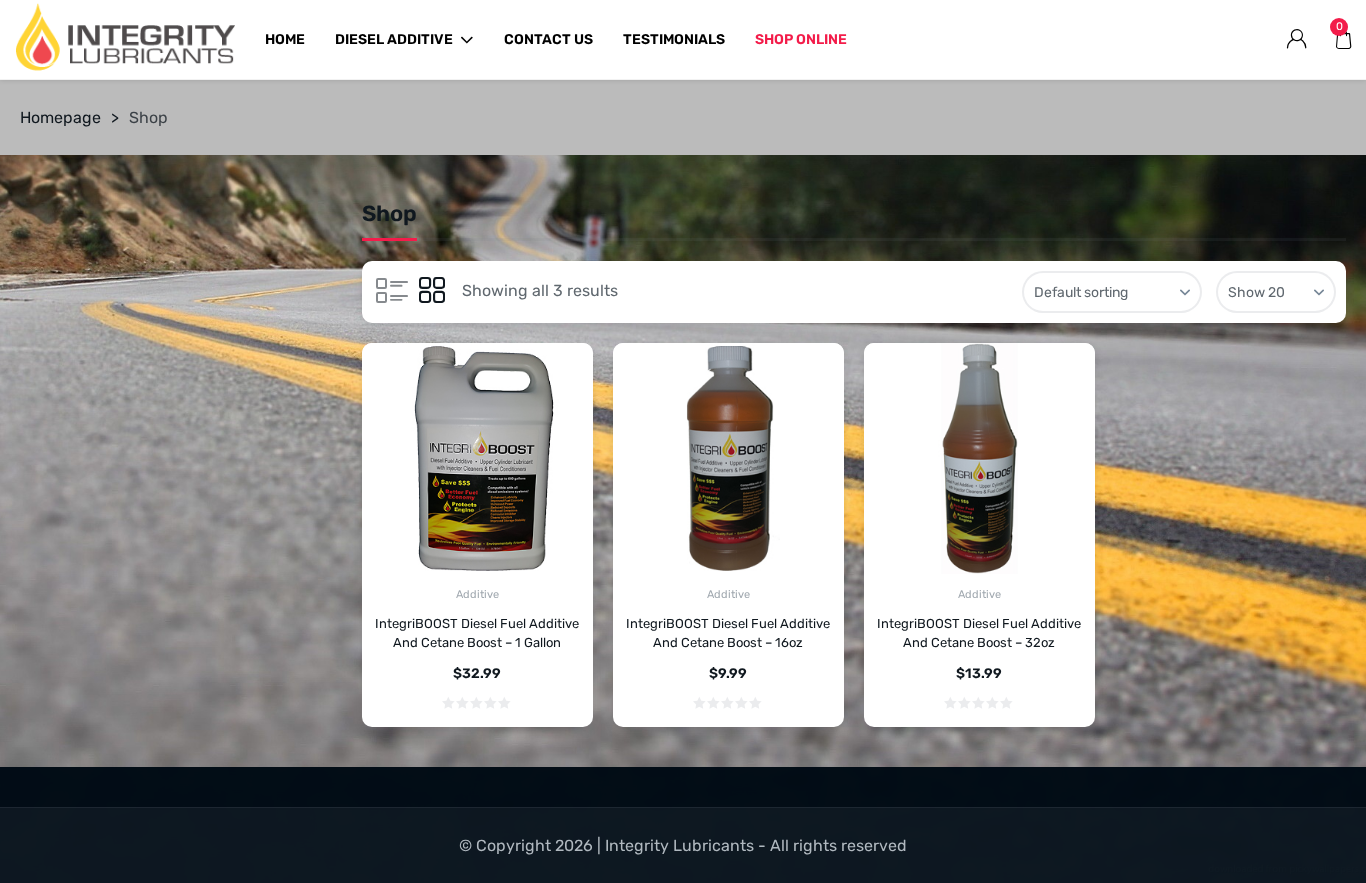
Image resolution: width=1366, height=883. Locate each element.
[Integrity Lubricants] (125, 40)
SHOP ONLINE (801, 39)
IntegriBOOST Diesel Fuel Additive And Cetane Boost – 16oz (728, 633)
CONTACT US (548, 39)
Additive (477, 594)
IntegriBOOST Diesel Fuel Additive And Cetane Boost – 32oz (979, 633)
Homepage (60, 117)
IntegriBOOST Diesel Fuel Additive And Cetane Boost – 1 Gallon (477, 633)
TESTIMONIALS (674, 39)
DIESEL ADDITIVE (394, 39)
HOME (285, 39)
